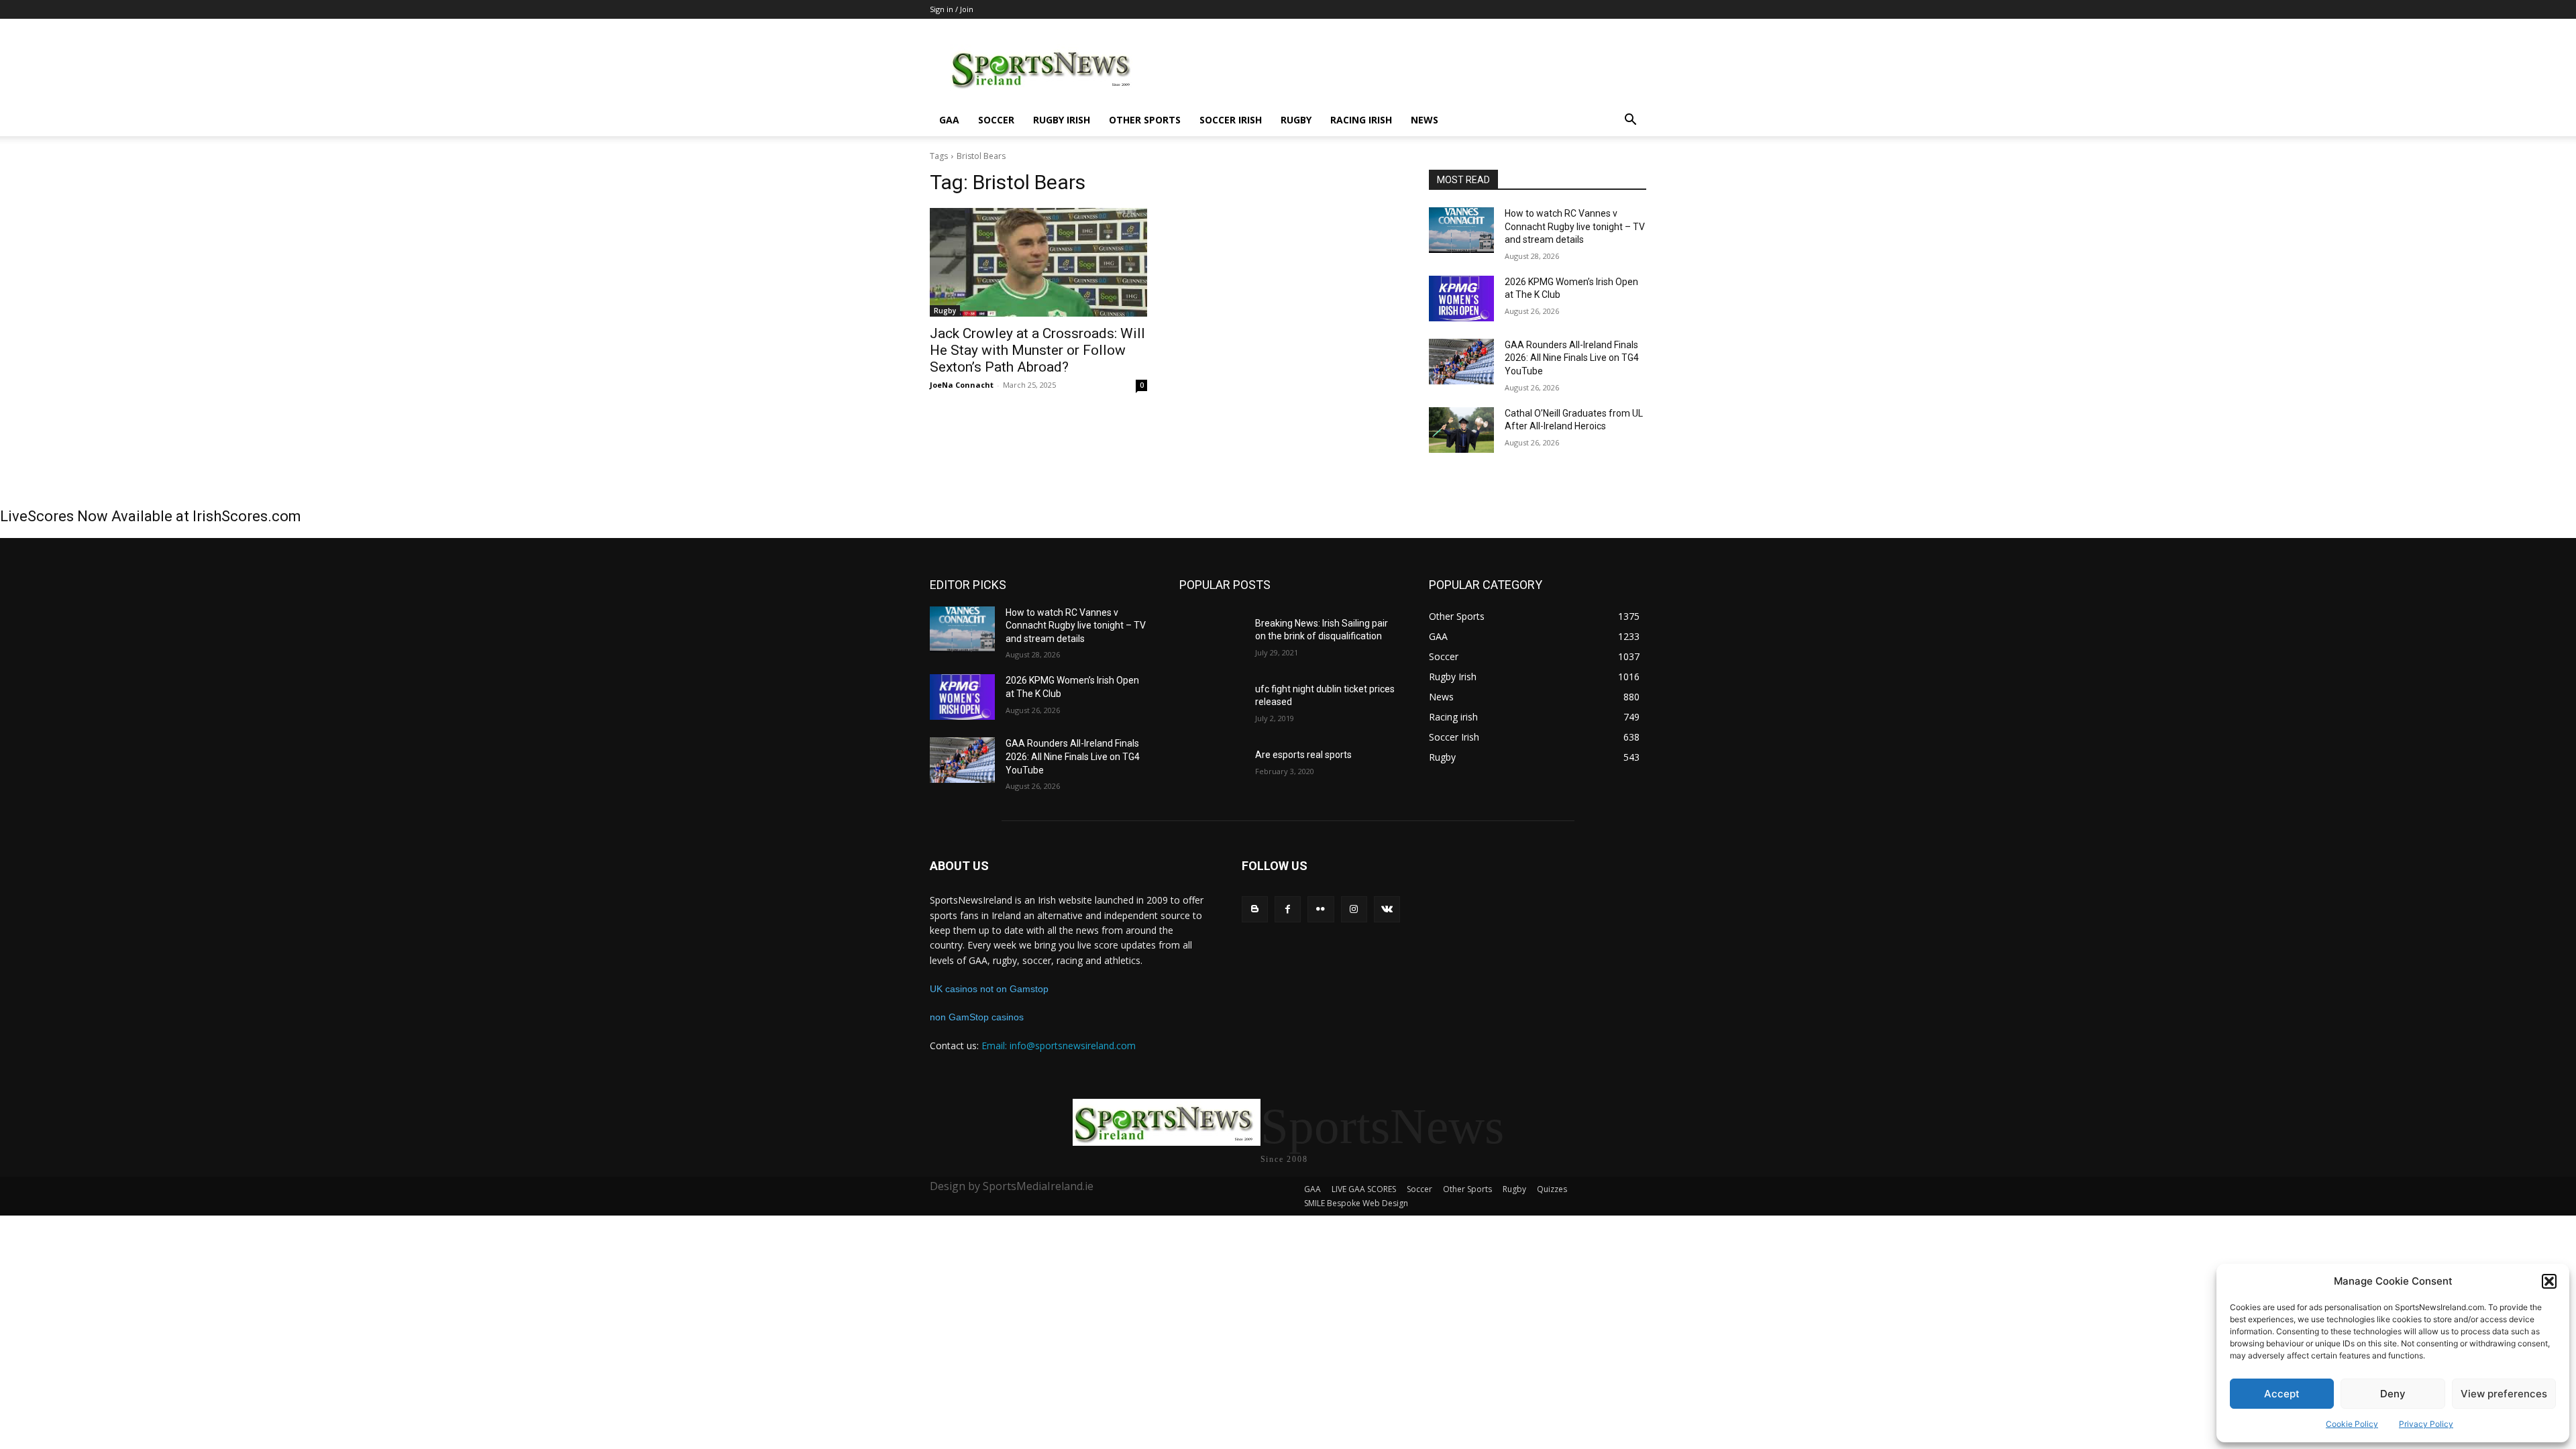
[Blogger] (1255, 909)
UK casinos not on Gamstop (989, 989)
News (1425, 120)
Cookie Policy (2352, 1424)
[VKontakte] (1387, 909)
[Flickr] (1321, 909)
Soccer (996, 120)
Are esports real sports (1303, 755)
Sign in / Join (952, 9)
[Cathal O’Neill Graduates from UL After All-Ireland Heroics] (1461, 430)
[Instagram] (1354, 909)
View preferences (2504, 1394)
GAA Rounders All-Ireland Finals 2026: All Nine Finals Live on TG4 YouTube (1572, 358)
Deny (2393, 1394)
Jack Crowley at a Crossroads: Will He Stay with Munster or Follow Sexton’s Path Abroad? (1037, 350)
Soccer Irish (1231, 120)
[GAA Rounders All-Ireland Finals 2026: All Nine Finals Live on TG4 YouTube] (1461, 362)
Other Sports (1145, 120)
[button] (2549, 1281)
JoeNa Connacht (962, 385)
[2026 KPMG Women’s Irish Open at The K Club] (1461, 299)
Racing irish (1361, 120)
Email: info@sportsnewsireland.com (1059, 1045)
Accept (2282, 1394)
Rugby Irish (1062, 120)
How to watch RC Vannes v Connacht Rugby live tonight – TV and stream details (1575, 226)
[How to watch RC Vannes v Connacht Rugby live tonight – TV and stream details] (1461, 230)
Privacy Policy (2426, 1424)
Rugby (1296, 120)
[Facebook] (1288, 909)
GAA (949, 120)
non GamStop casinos (977, 1017)
